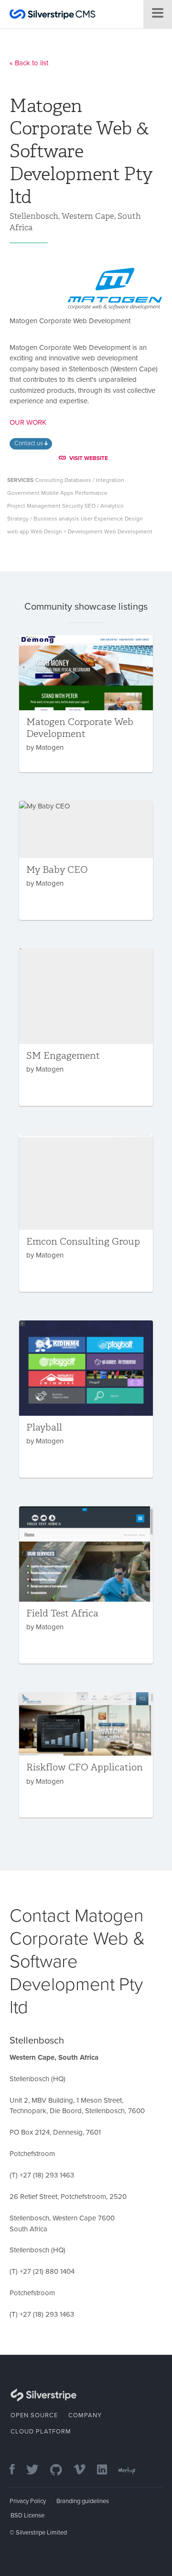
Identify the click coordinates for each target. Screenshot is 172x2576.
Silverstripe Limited (41, 2533)
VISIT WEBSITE (89, 458)
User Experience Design (112, 519)
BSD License (27, 2515)
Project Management (34, 506)
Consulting (49, 480)
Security (73, 506)
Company (85, 2415)
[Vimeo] (84, 2470)
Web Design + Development (67, 532)
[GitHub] (61, 2470)
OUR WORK (28, 422)
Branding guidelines (83, 2501)
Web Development (128, 532)
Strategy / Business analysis (43, 519)
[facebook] (17, 2470)
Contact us (29, 443)
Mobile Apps (57, 493)
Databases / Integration (94, 480)
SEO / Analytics (104, 506)
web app (18, 532)
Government (23, 493)
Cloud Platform (41, 2432)
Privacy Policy (28, 2501)
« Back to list (29, 63)
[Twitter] (37, 2470)
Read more (86, 704)
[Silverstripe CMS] (53, 15)
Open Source (34, 2415)
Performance (91, 493)
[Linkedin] (107, 2470)
